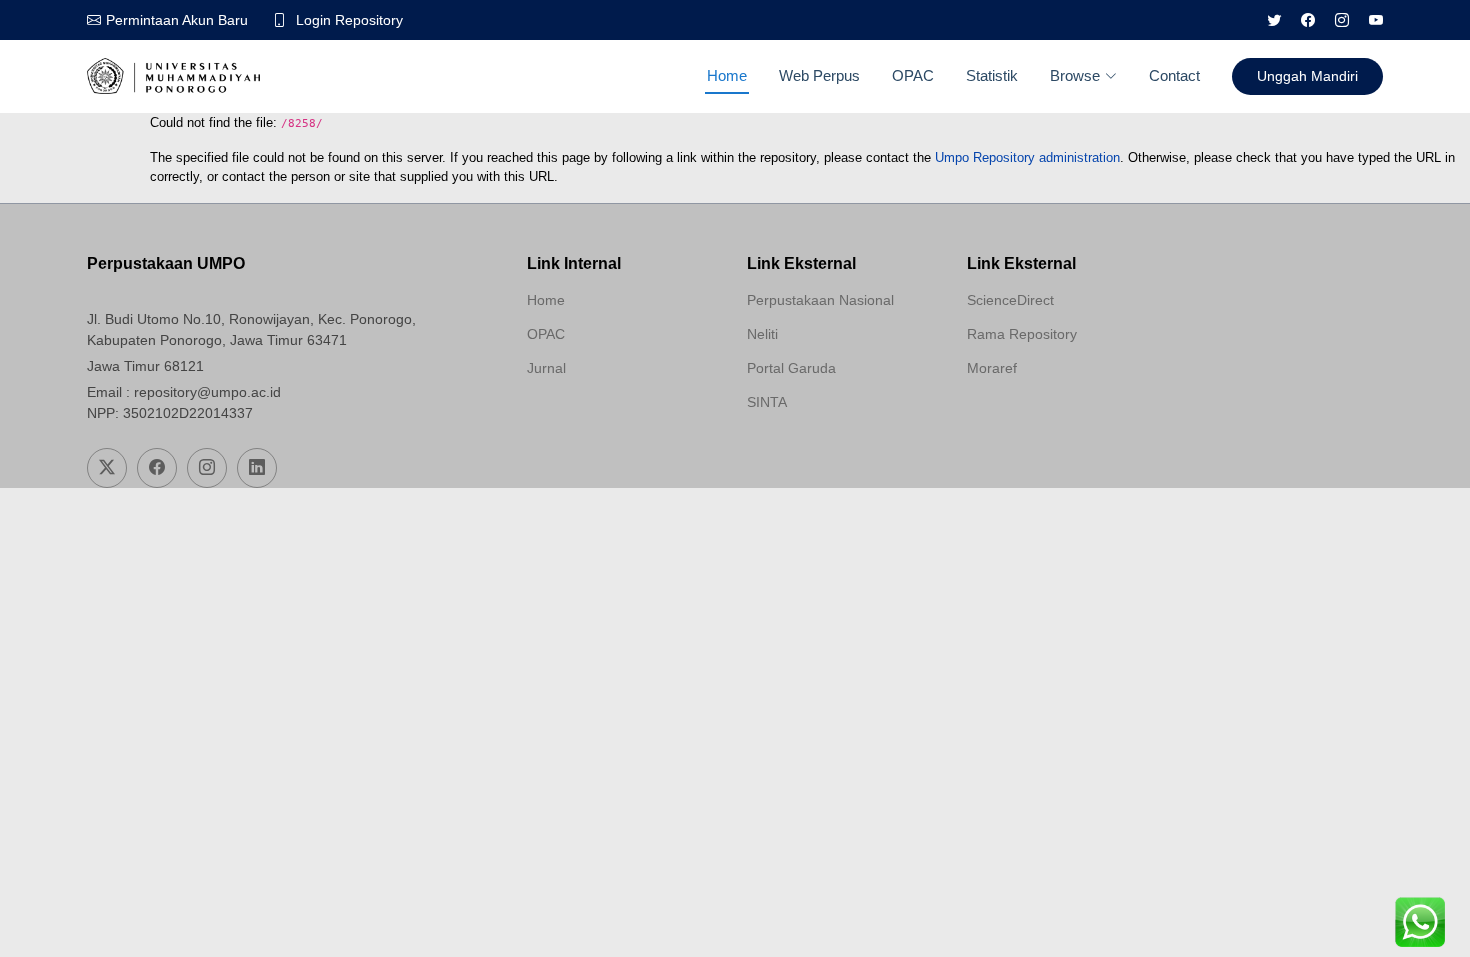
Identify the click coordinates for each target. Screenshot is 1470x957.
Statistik (992, 75)
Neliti (762, 334)
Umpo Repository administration (1027, 157)
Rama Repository (1022, 334)
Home (727, 75)
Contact (1174, 75)
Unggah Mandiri (1307, 76)
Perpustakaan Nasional (820, 300)
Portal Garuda (791, 368)
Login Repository (349, 20)
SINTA (767, 402)
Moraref (992, 368)
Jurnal (546, 368)
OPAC (913, 75)
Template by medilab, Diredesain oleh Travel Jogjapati (598, 416)
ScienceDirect (1010, 300)
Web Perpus (819, 75)
